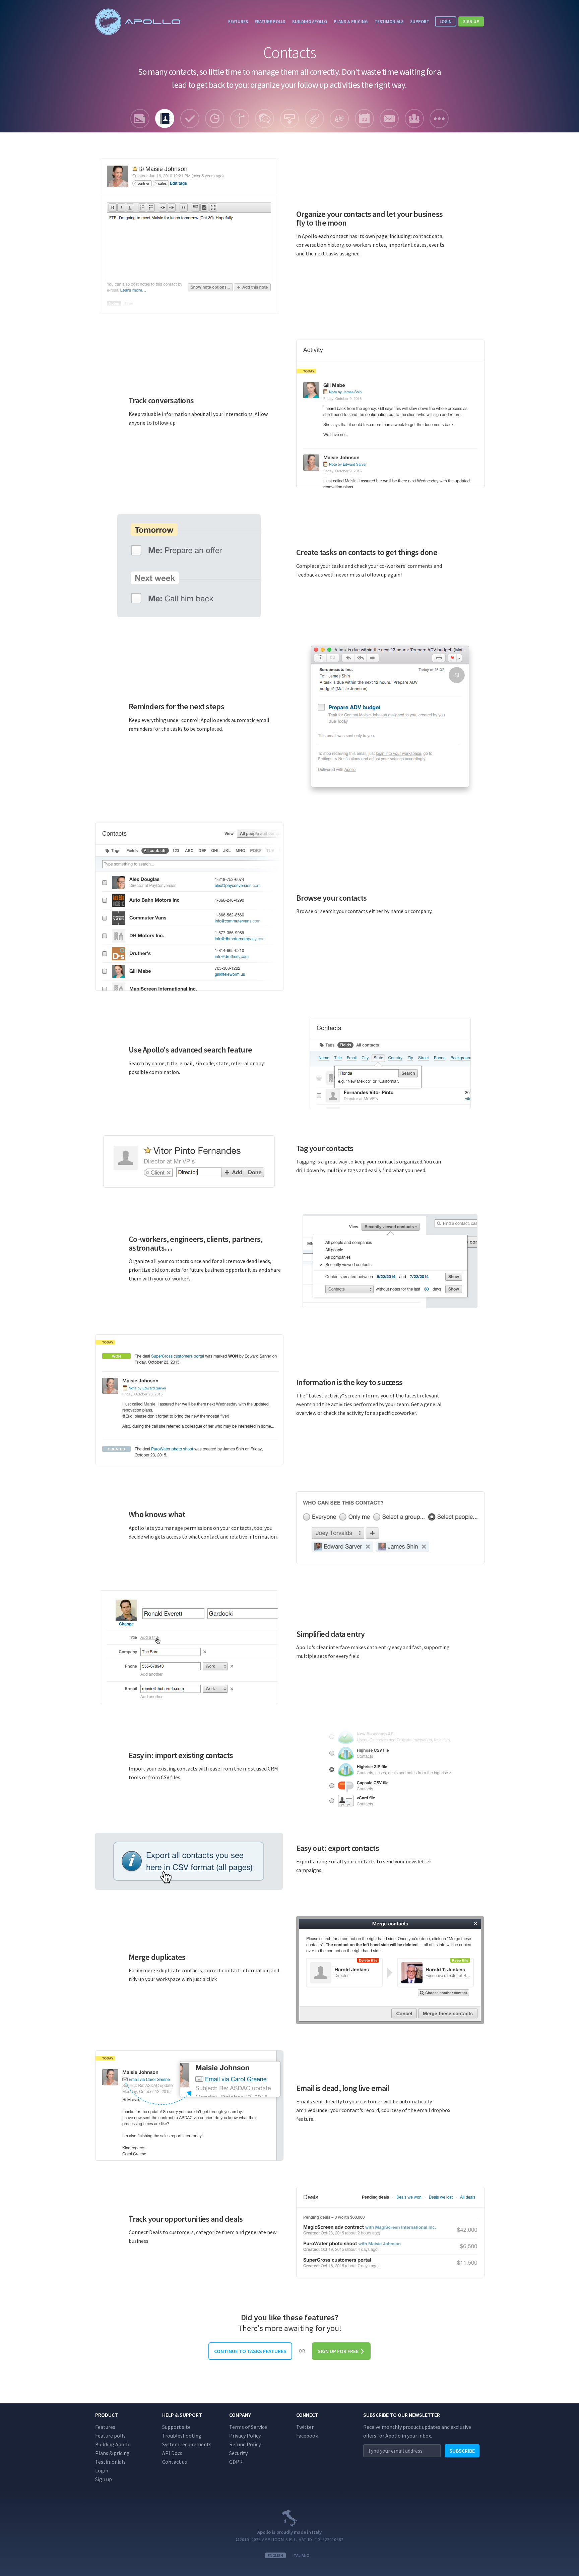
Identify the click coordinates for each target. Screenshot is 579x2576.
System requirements (187, 2444)
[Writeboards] (339, 118)
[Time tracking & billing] (215, 118)
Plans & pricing (351, 21)
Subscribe (462, 2451)
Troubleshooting (182, 2436)
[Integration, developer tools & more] (439, 118)
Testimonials (389, 21)
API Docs (172, 2453)
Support (420, 21)
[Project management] (140, 118)
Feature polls (270, 21)
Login (446, 21)
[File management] (314, 118)
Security (238, 2453)
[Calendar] (364, 118)
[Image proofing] (290, 118)
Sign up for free (339, 2351)
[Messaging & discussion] (265, 118)
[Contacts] (165, 118)
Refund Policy (245, 2444)
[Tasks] (190, 118)
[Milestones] (240, 118)
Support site (176, 2427)
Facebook (307, 2436)
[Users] (414, 118)
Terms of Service (248, 2427)
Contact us (175, 2462)
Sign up (471, 21)
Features (238, 21)
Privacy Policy (245, 2436)
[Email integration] (389, 118)
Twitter (305, 2427)
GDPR (236, 2462)
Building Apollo (310, 21)
